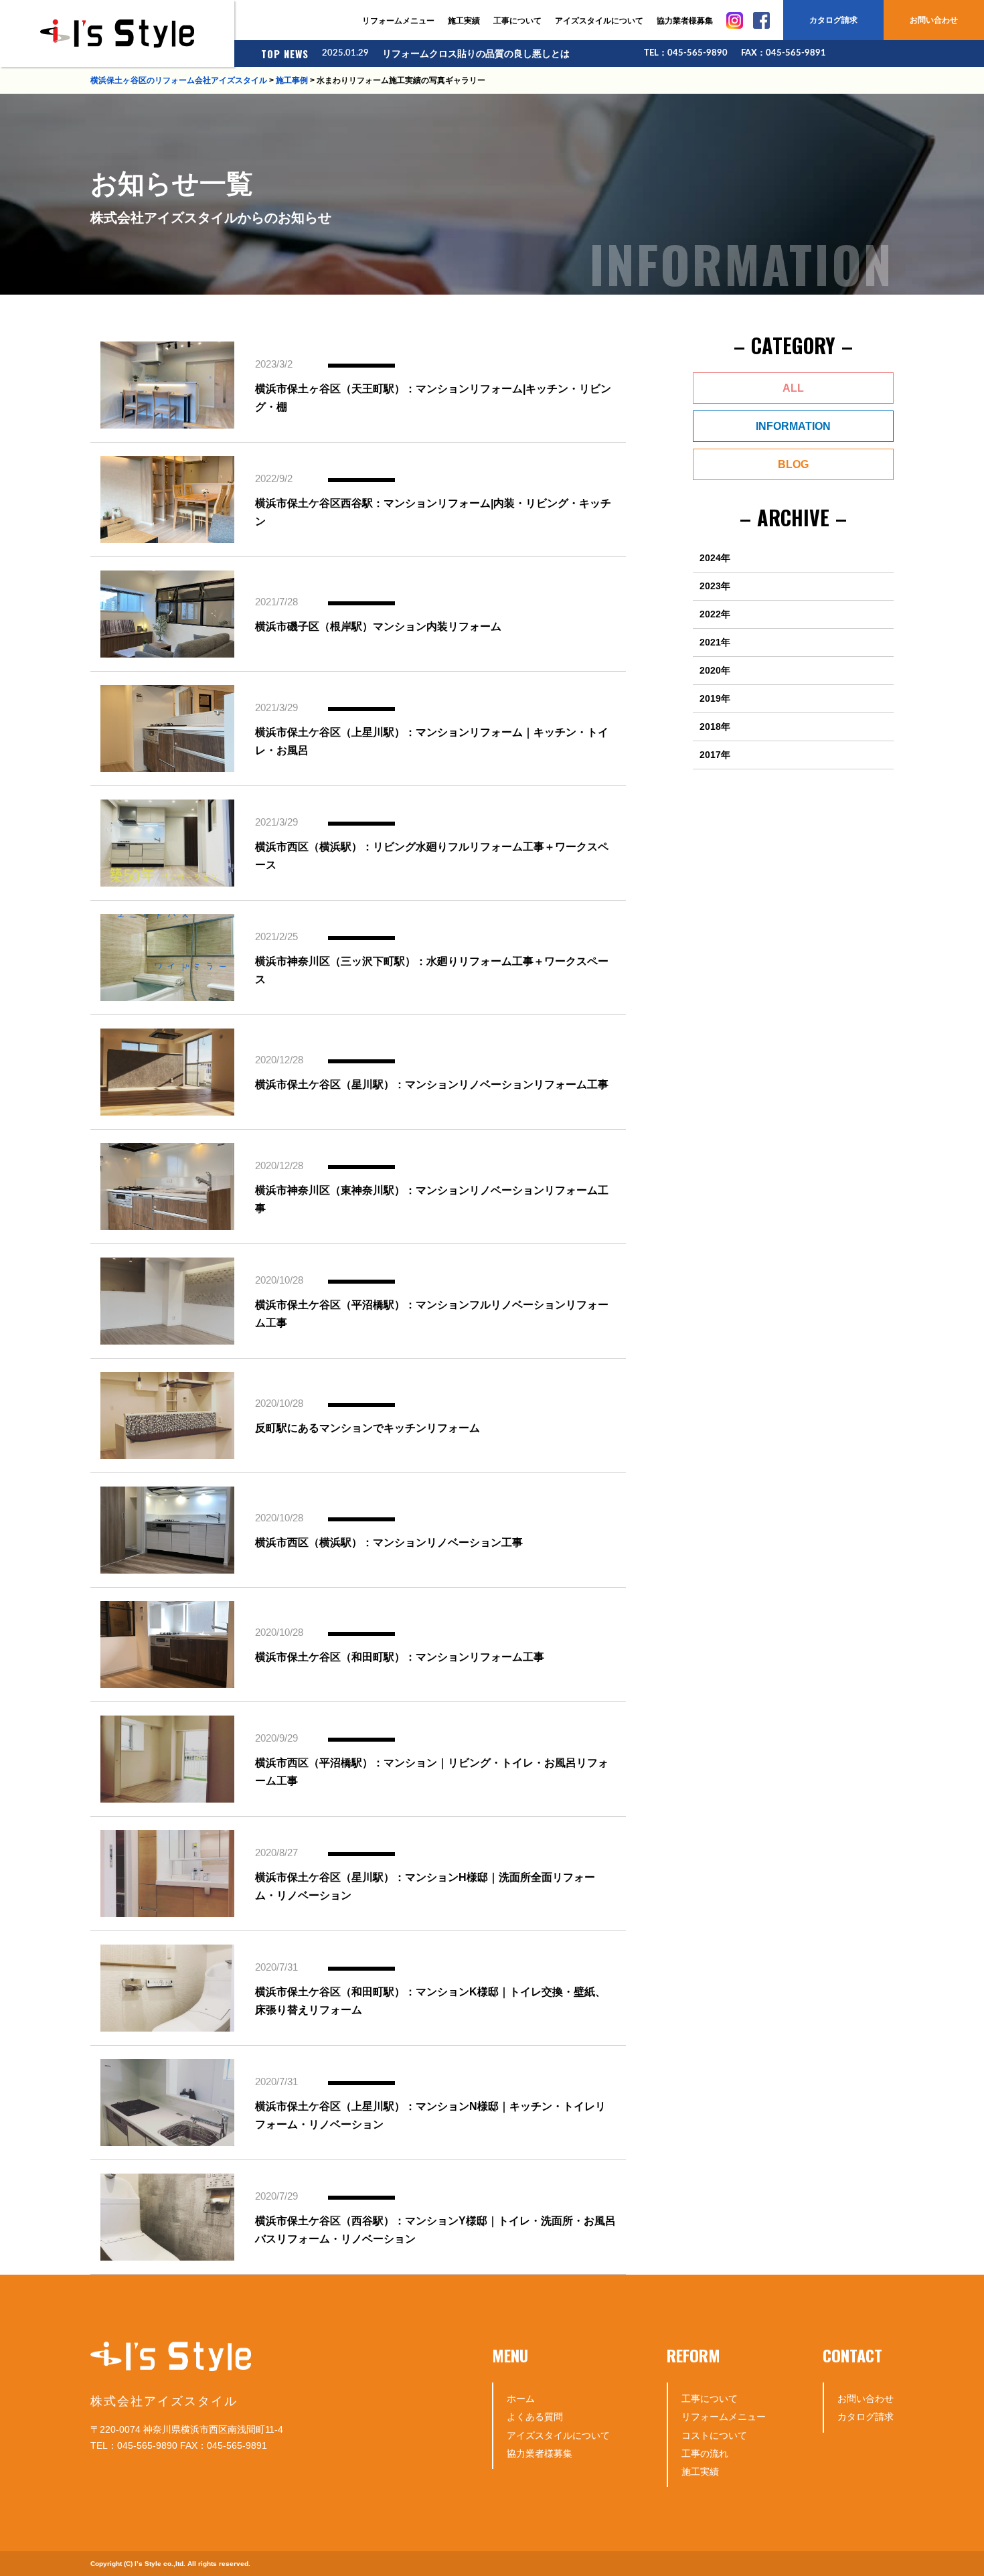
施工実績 (464, 21)
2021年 (715, 642)
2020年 (715, 670)
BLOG (793, 464)
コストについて (714, 2435)
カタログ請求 (833, 20)
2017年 (715, 755)
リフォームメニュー (398, 21)
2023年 (715, 586)
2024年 (715, 558)
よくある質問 (535, 2417)
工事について (517, 21)
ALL (793, 388)
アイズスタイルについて (599, 21)
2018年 (715, 727)
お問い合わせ (934, 20)
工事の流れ (705, 2453)
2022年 (715, 614)
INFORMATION (793, 426)
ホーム (521, 2399)
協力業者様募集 (685, 21)
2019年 (715, 698)
